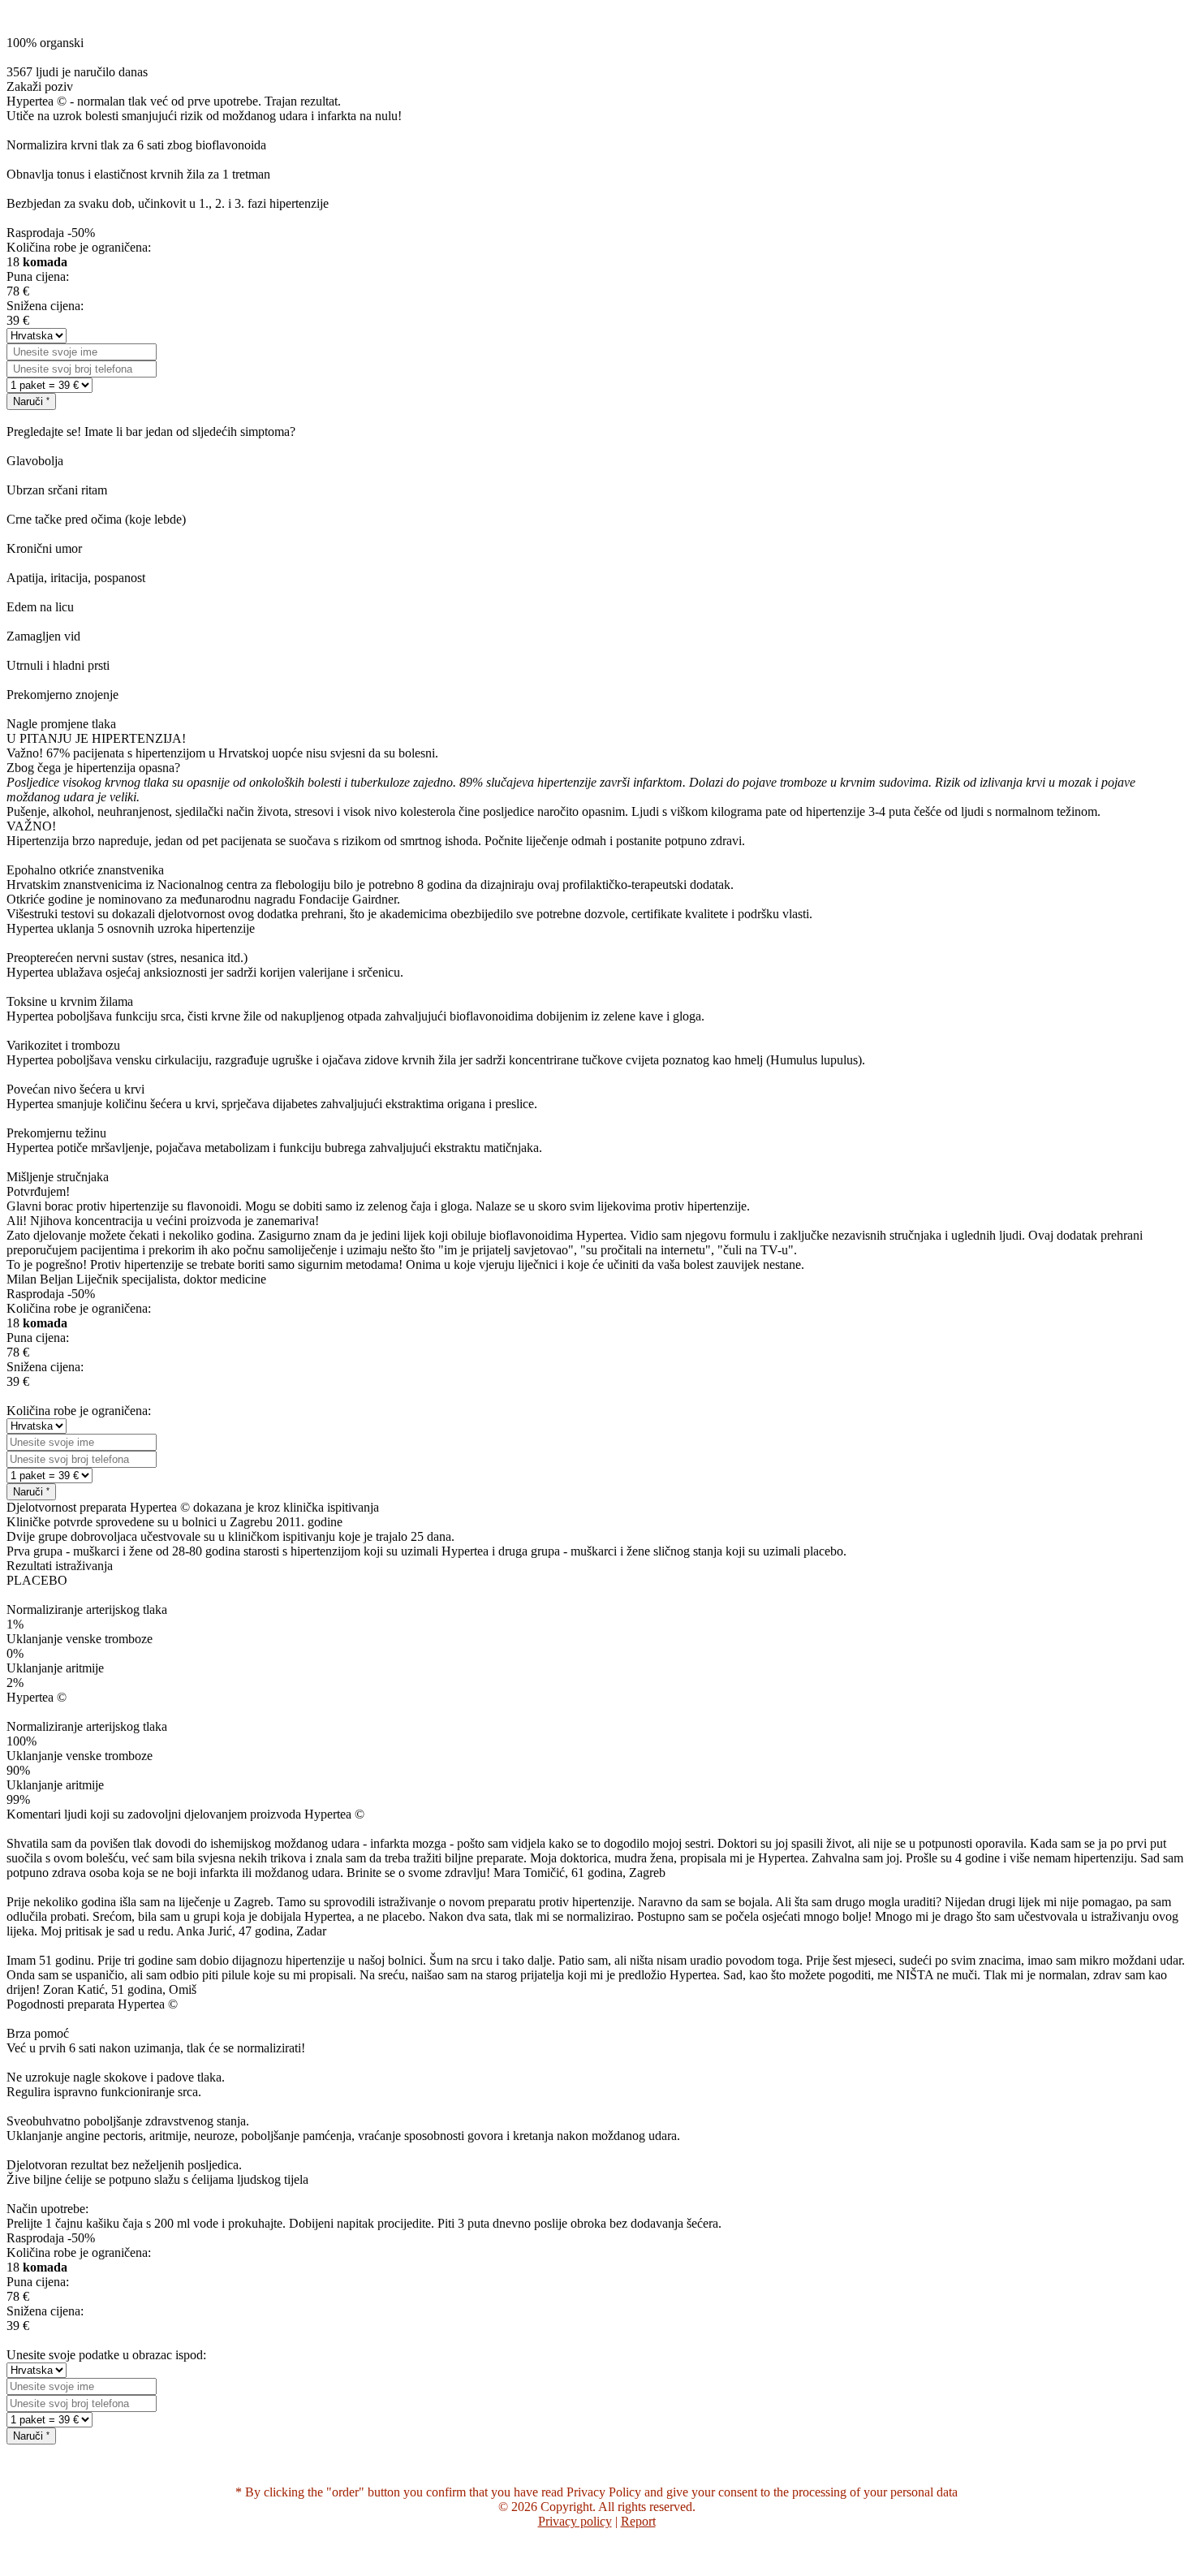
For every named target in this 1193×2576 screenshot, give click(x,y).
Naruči (30, 401)
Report (638, 2521)
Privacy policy (575, 2521)
